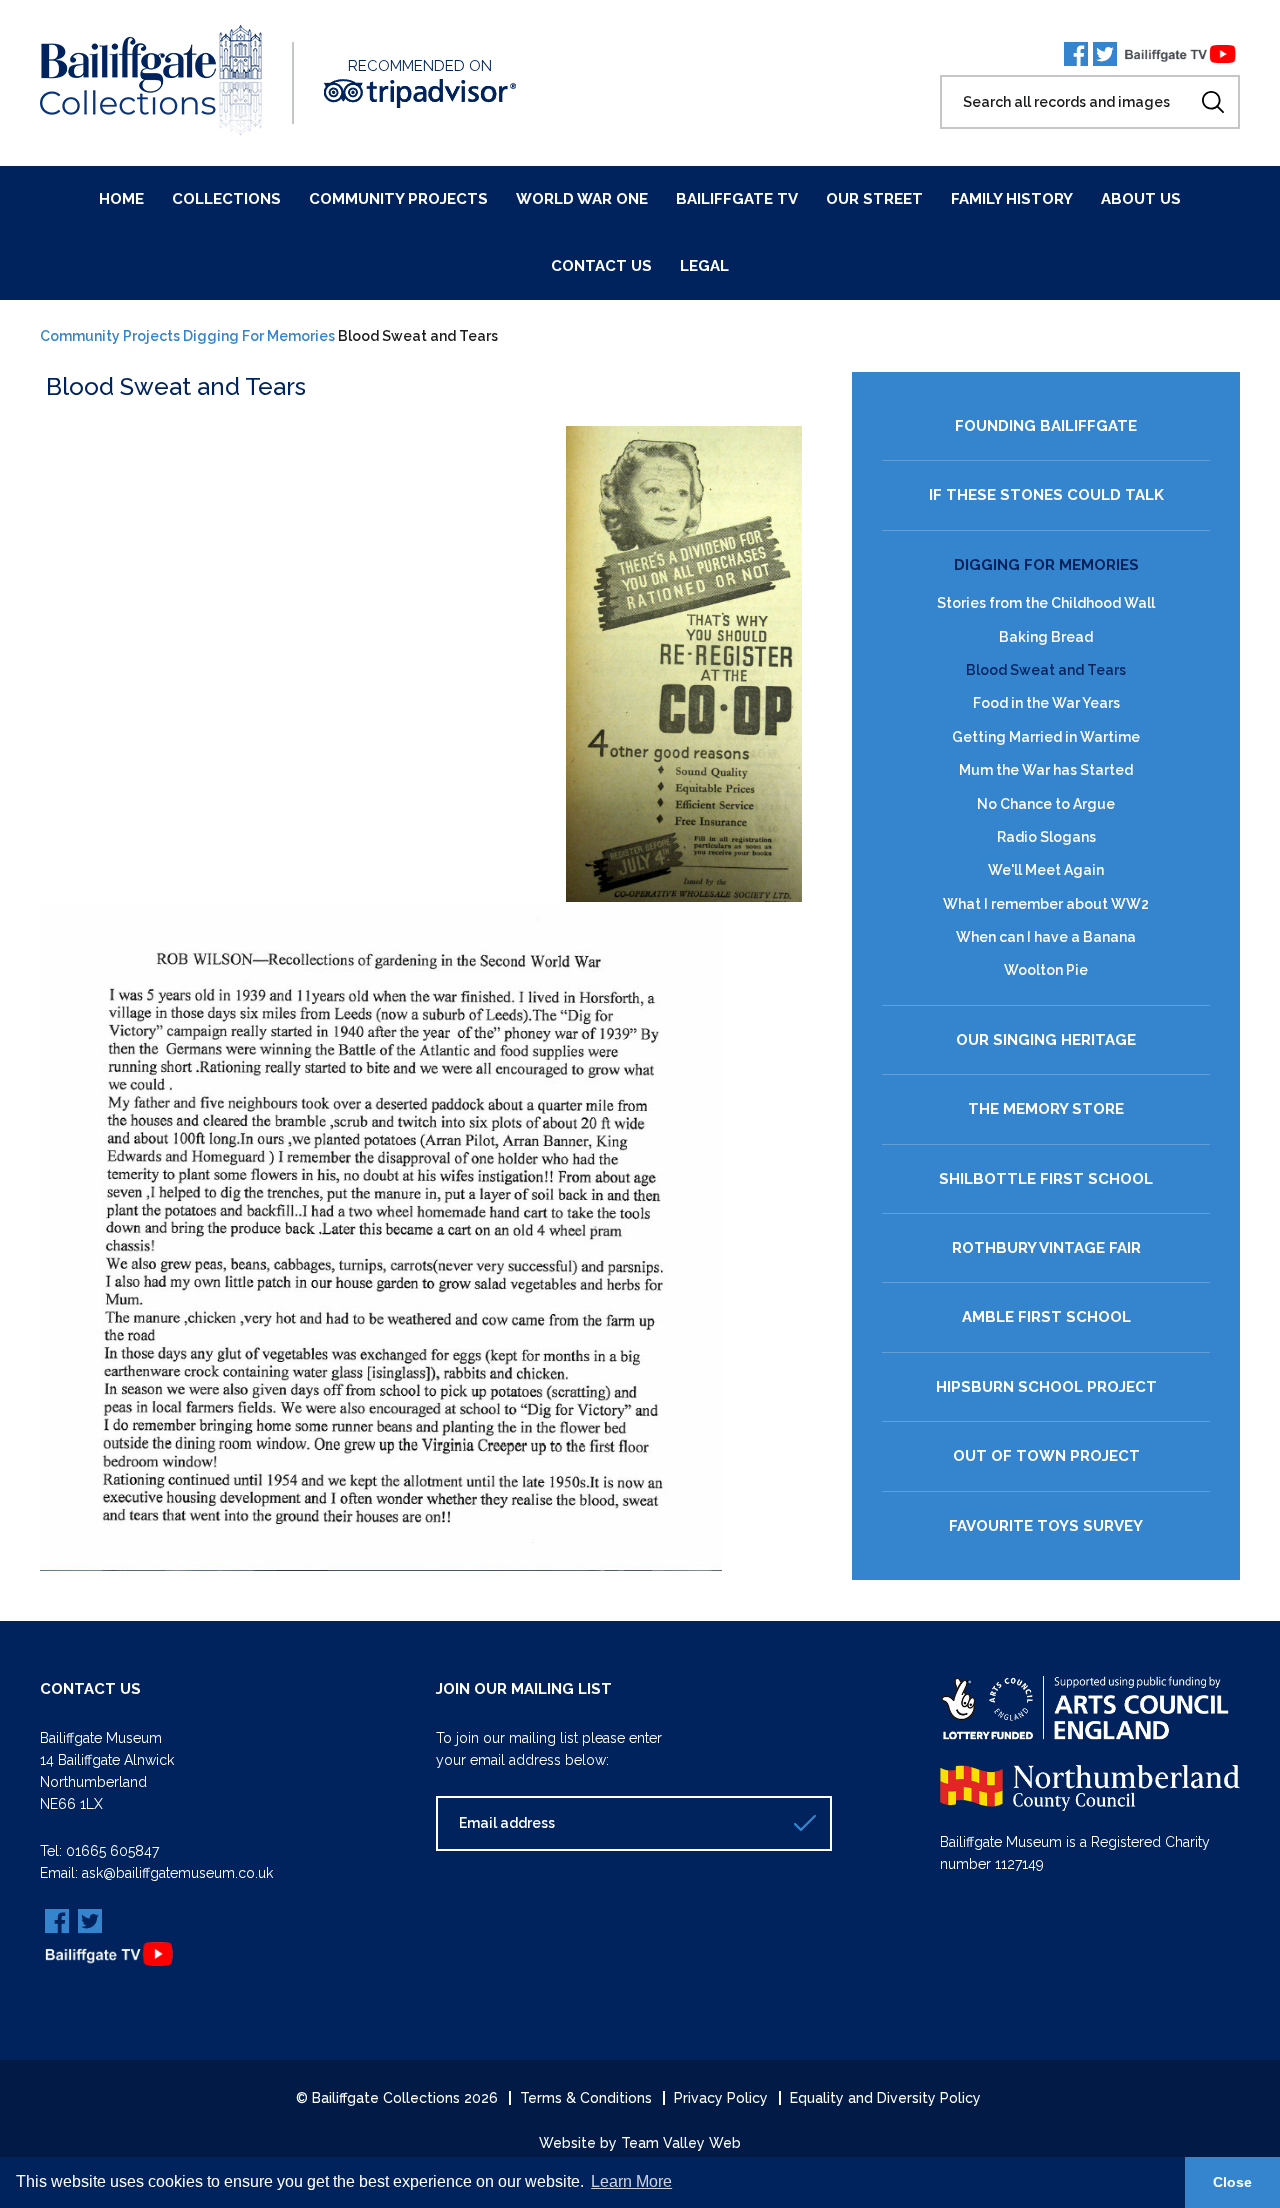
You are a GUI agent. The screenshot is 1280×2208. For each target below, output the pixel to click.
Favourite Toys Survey (1046, 1526)
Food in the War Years (1046, 703)
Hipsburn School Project (1046, 1387)
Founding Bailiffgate (1046, 426)
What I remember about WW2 (1046, 904)
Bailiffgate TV (737, 199)
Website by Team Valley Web (640, 2143)
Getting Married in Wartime (1046, 737)
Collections (226, 199)
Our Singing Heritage (1046, 1040)
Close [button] (1232, 2182)
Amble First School (1046, 1317)
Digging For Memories (259, 336)
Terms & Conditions (586, 2098)
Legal (704, 266)
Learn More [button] (631, 2181)
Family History (1012, 199)
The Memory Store (1046, 1109)
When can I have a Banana (1046, 937)
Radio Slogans (1046, 837)
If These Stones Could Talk (1046, 495)
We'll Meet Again (1046, 870)
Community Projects (398, 199)
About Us (1141, 199)
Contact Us (601, 266)
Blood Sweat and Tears (1046, 670)
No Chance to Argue (1046, 804)
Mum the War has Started (1046, 770)
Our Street (874, 199)
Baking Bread (1046, 637)
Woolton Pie (1046, 970)
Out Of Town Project (1046, 1456)
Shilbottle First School (1046, 1179)
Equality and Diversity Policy (885, 2098)
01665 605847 (112, 1851)
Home (121, 199)
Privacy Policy (721, 2098)
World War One (582, 199)
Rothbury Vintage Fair (1046, 1248)
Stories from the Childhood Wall (1046, 603)
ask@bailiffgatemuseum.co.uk (177, 1873)
